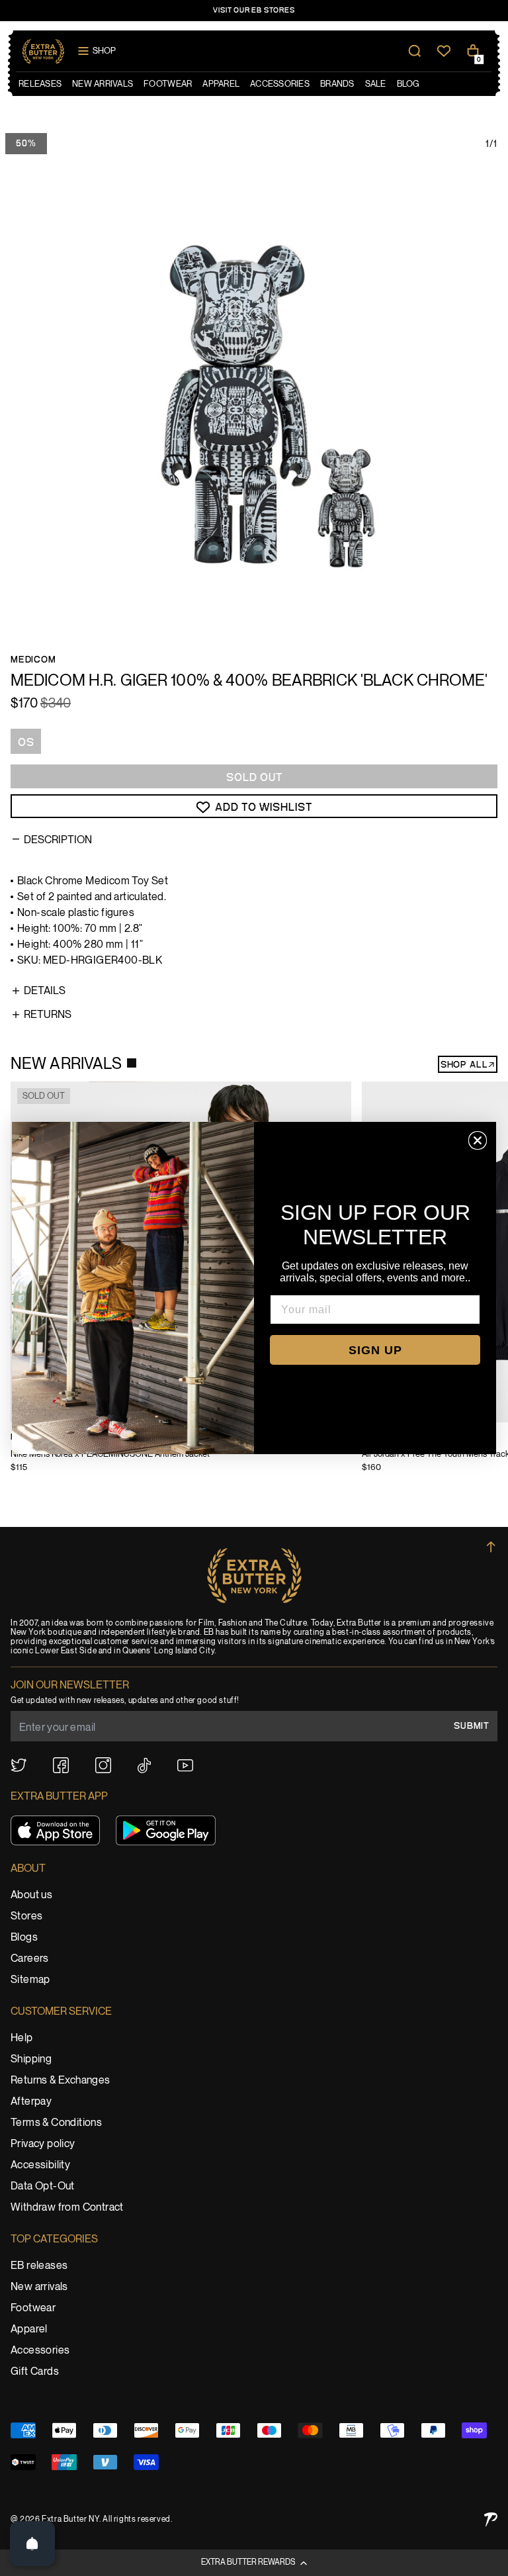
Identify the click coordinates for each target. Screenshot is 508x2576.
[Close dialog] (478, 1140)
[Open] (32, 2544)
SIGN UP (375, 1350)
